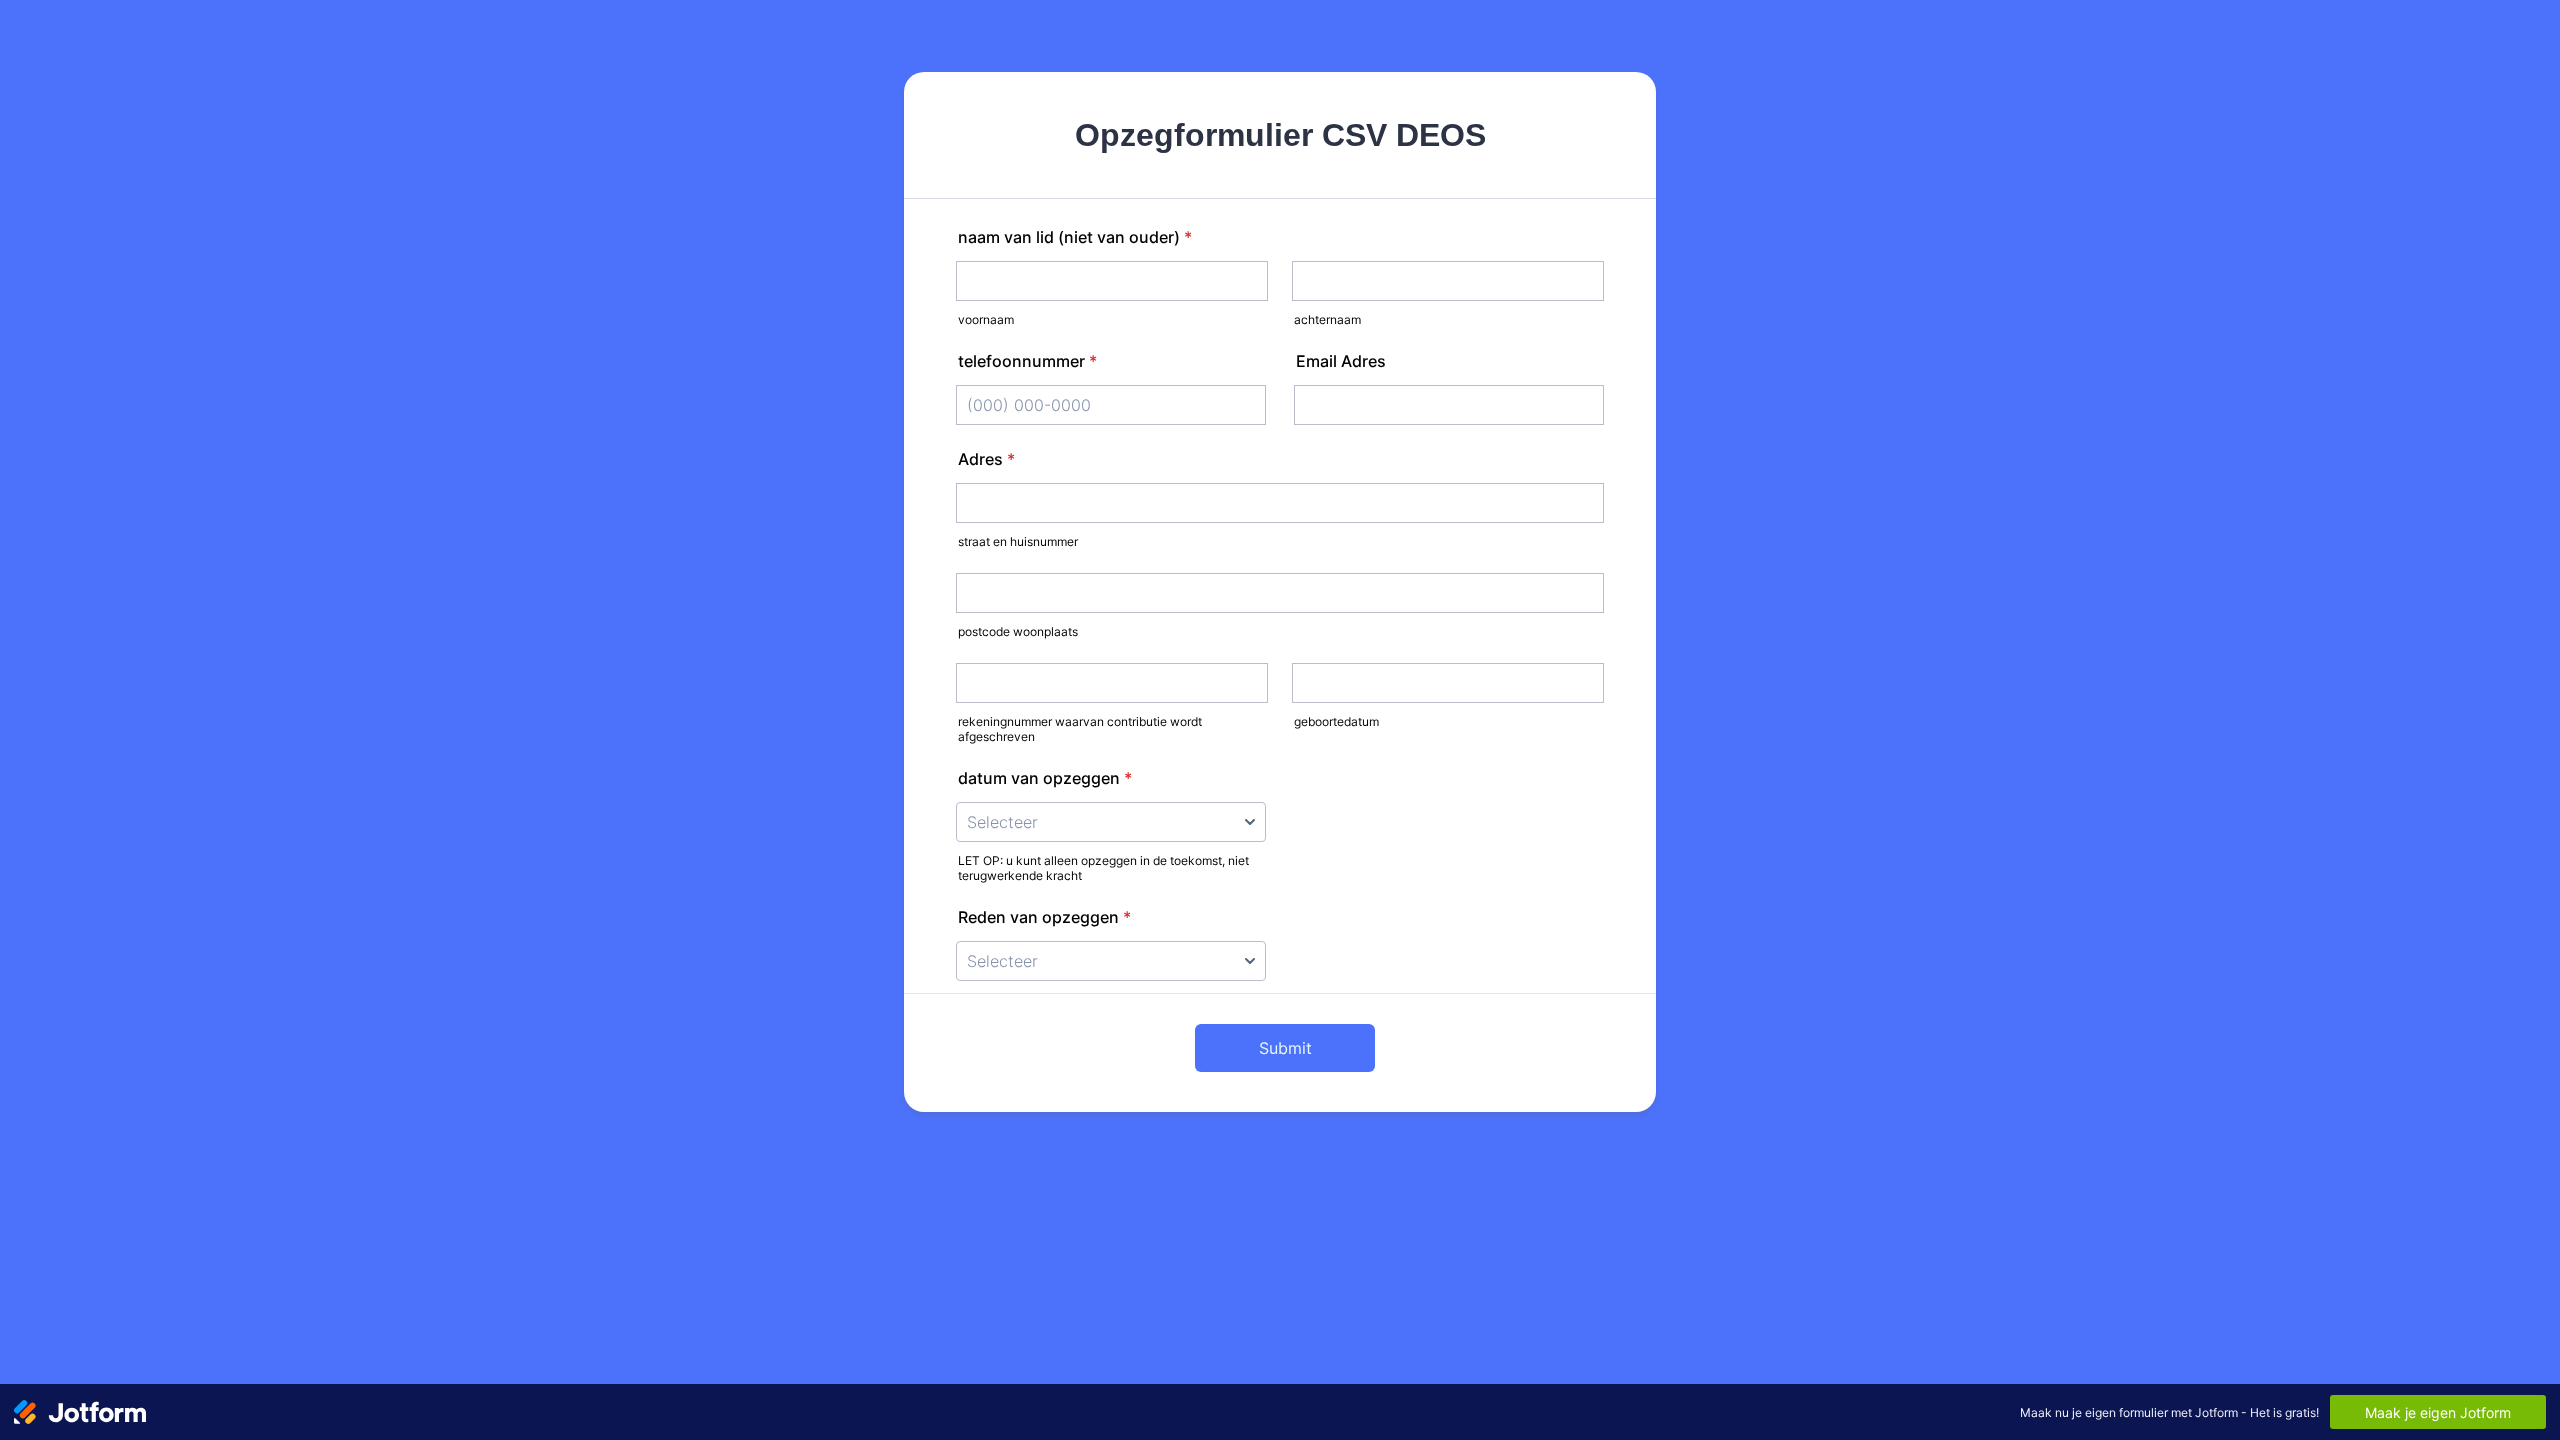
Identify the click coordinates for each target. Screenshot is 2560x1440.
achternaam (1327, 319)
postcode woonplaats (1018, 631)
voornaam (986, 319)
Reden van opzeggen (1044, 917)
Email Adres (1341, 361)
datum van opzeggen (1045, 778)
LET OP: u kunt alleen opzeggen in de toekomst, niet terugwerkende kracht (1103, 868)
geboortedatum (1336, 721)
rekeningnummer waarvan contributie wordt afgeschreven (1080, 729)
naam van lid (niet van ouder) (1075, 237)
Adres (986, 459)
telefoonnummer (1027, 361)
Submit (1285, 1048)
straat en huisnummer (1018, 541)
